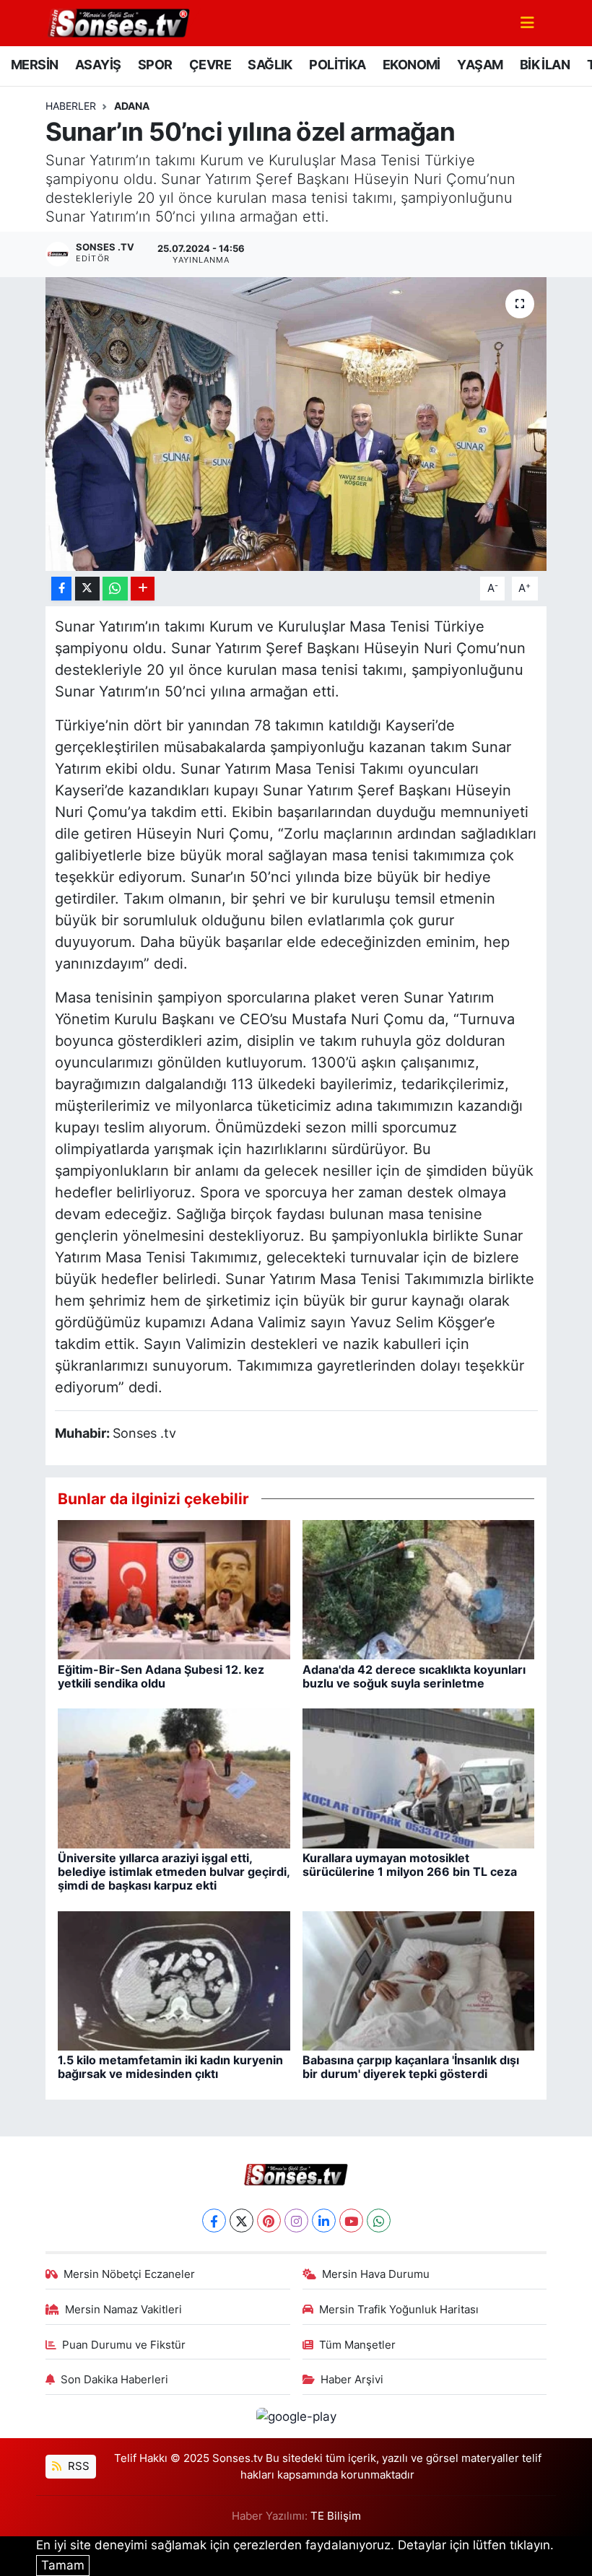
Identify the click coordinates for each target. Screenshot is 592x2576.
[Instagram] (296, 2221)
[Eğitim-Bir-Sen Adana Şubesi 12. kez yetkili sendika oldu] (174, 1589)
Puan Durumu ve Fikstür (124, 2345)
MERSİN (34, 65)
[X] (241, 2221)
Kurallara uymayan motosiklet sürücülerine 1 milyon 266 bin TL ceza (410, 1865)
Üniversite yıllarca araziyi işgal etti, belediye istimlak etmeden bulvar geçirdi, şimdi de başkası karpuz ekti (174, 1872)
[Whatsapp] (379, 2221)
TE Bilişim (336, 2516)
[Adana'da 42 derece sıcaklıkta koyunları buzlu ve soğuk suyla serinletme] (419, 1589)
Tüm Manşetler (357, 2345)
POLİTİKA (337, 65)
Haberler (71, 106)
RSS (77, 2466)
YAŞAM (480, 65)
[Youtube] (351, 2221)
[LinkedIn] (324, 2221)
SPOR (155, 65)
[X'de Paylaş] (87, 589)
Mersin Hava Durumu (376, 2274)
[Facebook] (214, 2221)
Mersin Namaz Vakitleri (123, 2310)
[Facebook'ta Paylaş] (61, 589)
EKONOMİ (412, 65)
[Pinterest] (269, 2221)
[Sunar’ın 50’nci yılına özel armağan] (296, 424)
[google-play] (296, 2416)
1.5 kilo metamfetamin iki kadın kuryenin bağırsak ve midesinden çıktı (170, 2067)
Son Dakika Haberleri (114, 2380)
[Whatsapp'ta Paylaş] (115, 589)
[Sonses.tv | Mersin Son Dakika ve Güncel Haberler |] (118, 22)
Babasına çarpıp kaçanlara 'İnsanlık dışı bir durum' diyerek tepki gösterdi (411, 2067)
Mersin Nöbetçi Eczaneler (129, 2274)
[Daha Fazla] (143, 589)
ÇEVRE (210, 65)
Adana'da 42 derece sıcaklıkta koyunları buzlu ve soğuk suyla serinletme (414, 1676)
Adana (132, 106)
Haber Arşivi (352, 2380)
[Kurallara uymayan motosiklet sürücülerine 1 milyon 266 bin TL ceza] (419, 1778)
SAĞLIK (270, 65)
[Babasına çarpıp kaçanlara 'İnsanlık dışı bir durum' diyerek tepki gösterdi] (419, 1980)
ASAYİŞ (98, 65)
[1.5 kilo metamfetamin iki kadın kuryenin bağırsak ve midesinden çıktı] (174, 1980)
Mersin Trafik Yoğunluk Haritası (399, 2310)
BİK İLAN (545, 65)
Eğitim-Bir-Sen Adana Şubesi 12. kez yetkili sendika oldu (161, 1676)
